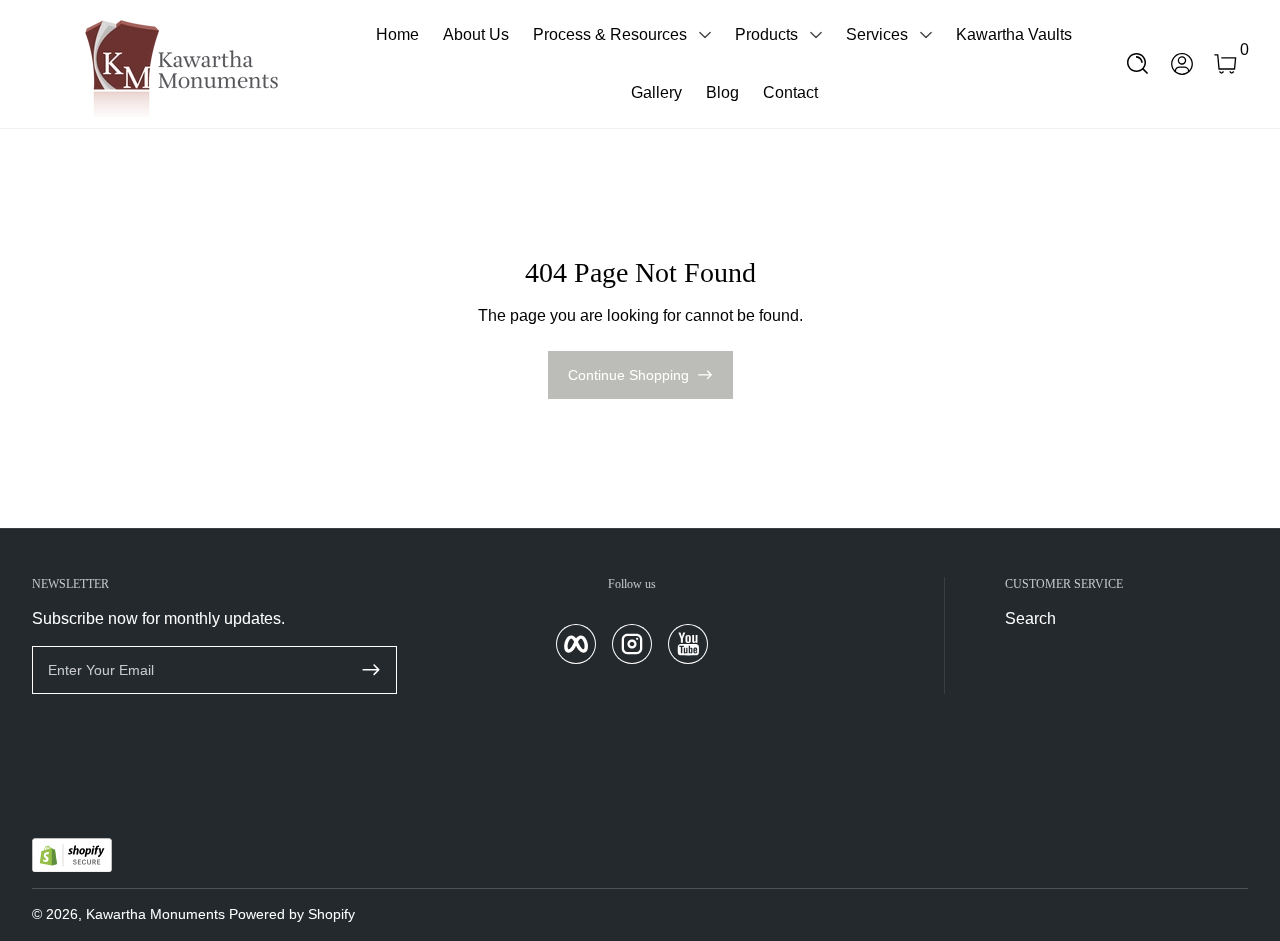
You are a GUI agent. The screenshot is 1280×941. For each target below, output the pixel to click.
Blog (722, 92)
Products (766, 34)
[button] (1138, 64)
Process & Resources (610, 34)
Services (877, 34)
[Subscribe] (371, 670)
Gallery (656, 92)
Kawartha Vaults (1014, 34)
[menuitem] (1088, 619)
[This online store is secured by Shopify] (72, 855)
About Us (476, 34)
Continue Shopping (628, 375)
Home (397, 34)
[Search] (1138, 64)
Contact (790, 92)
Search (1030, 618)
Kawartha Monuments (155, 914)
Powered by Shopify (292, 914)
